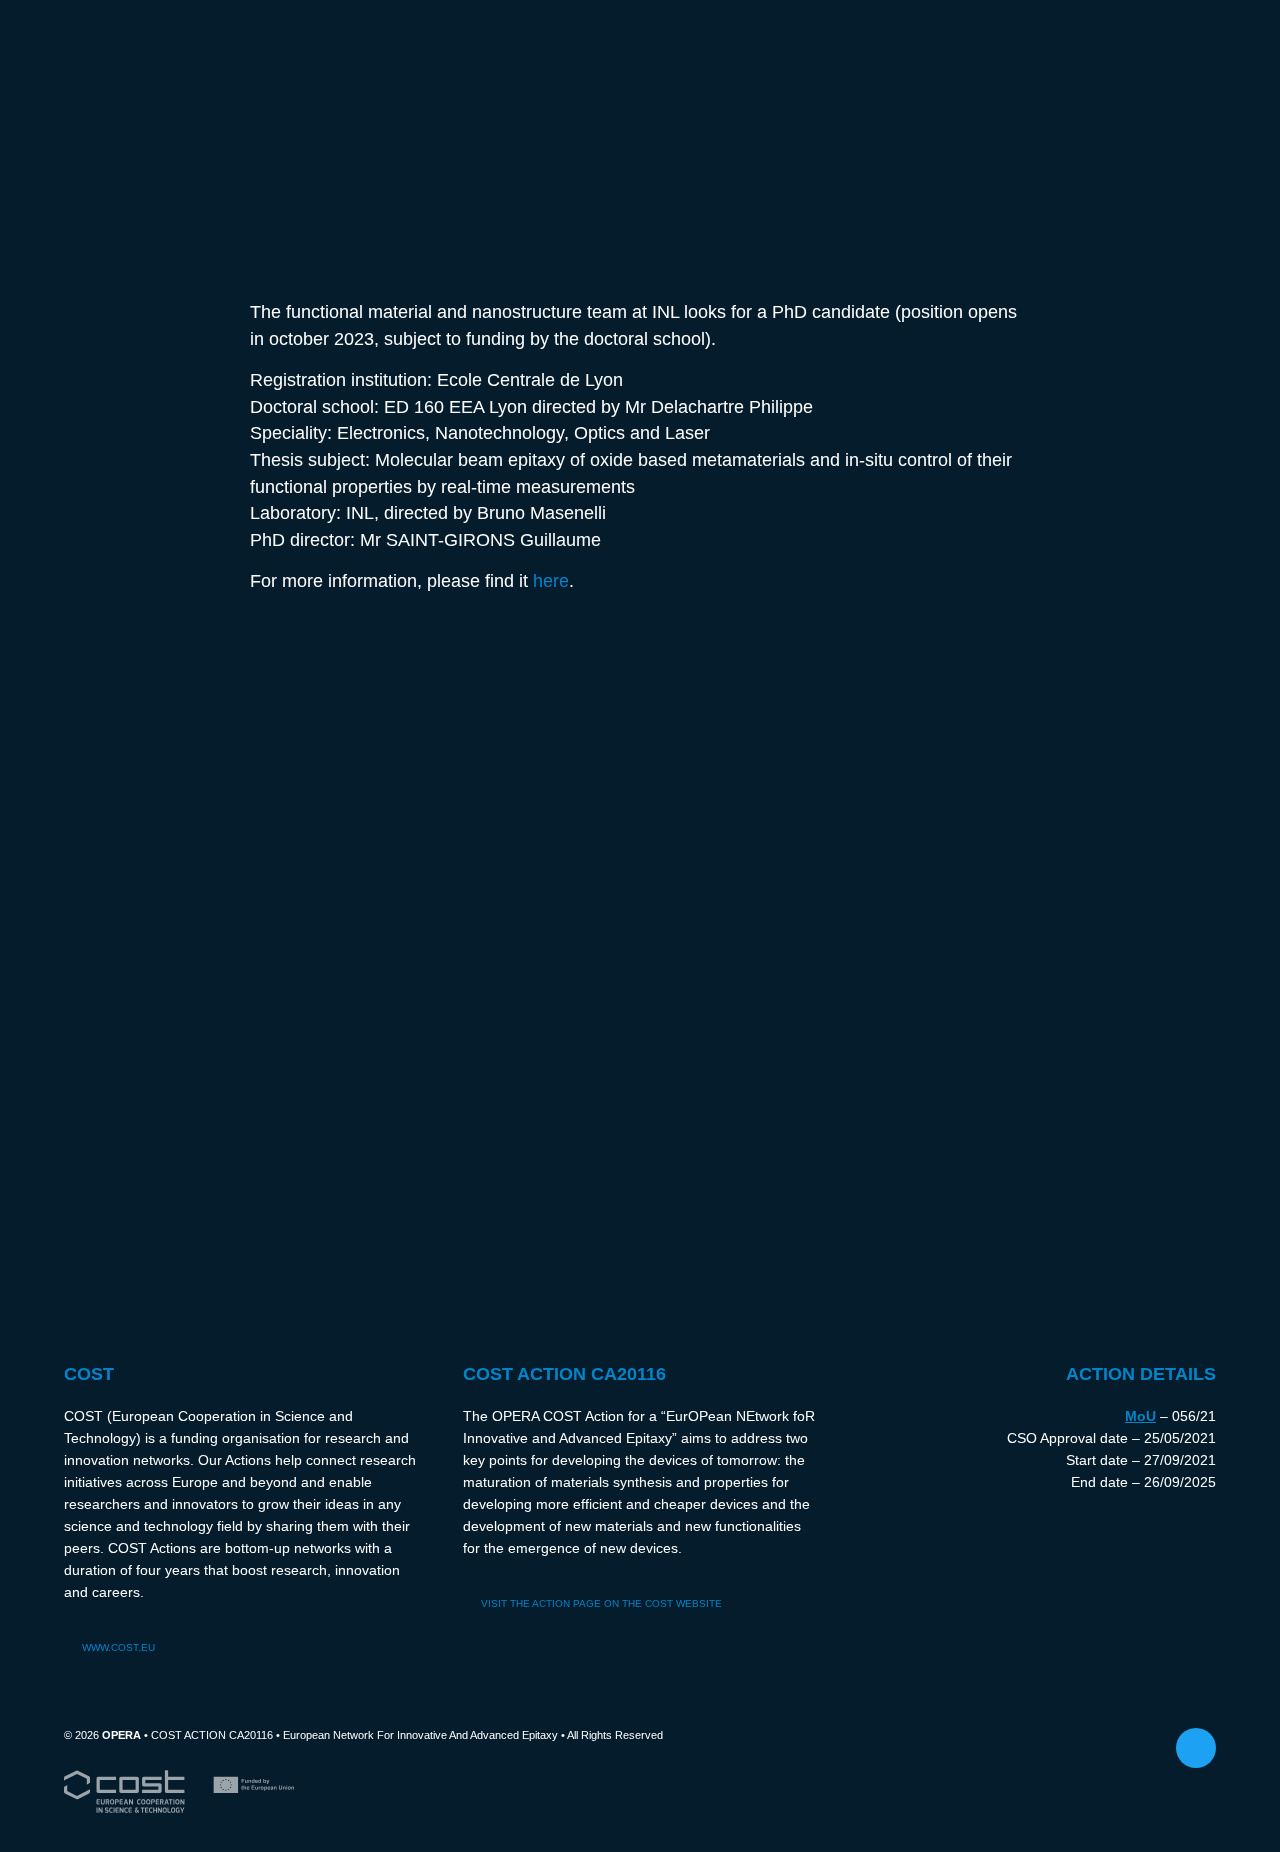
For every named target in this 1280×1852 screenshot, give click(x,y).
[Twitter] (1196, 1748)
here (551, 580)
